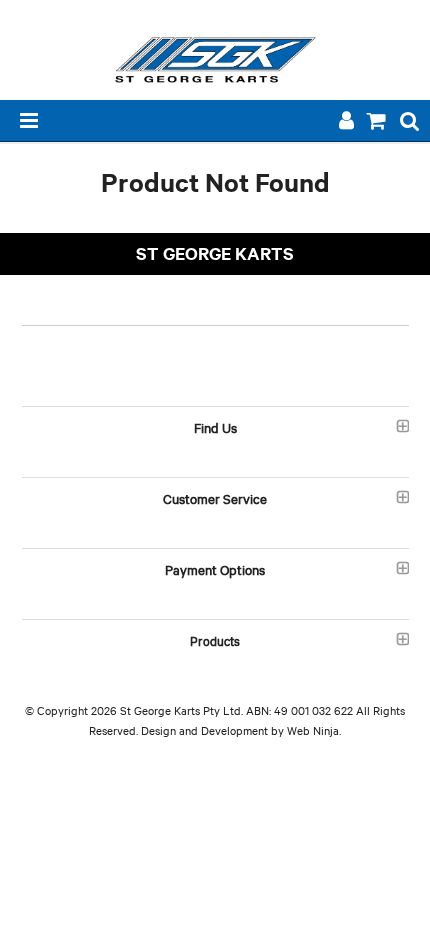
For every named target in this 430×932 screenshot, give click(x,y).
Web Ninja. (314, 730)
